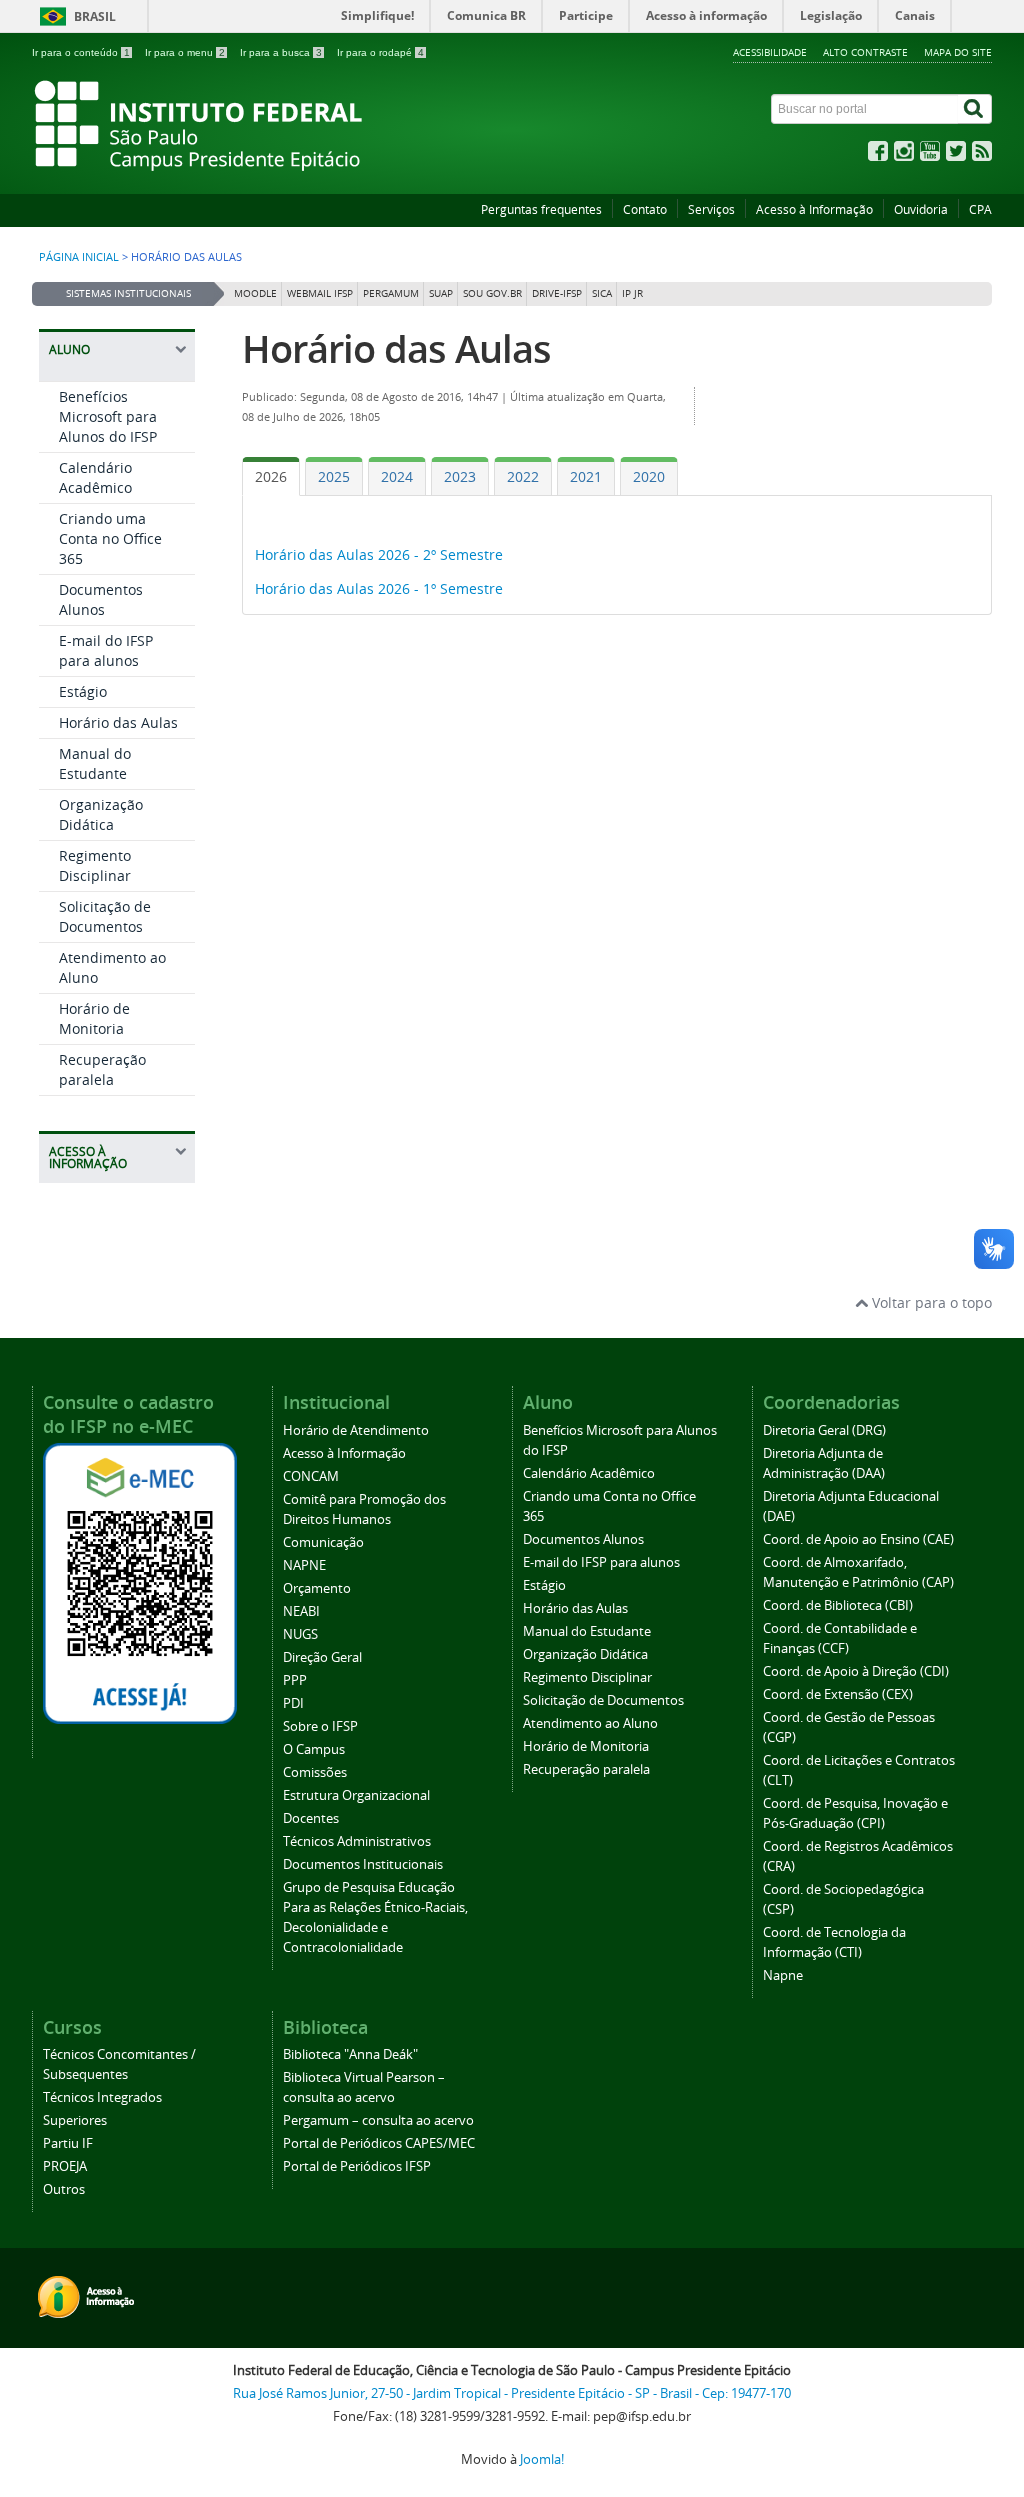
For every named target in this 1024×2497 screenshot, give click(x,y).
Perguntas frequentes (541, 209)
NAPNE (304, 1565)
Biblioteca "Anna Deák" (350, 2054)
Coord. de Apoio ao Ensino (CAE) (858, 1539)
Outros (64, 2189)
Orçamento (317, 1588)
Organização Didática (101, 814)
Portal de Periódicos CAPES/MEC (379, 2143)
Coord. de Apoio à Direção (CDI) (856, 1671)
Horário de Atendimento (356, 1430)
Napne (783, 1975)
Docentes (311, 1818)
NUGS (300, 1634)
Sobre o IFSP (320, 1726)
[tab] (271, 476)
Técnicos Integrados (102, 2097)
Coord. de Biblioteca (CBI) (838, 1605)
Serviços (711, 209)
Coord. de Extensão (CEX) (838, 1694)
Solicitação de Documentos (105, 916)
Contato (645, 209)
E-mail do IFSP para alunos (106, 650)
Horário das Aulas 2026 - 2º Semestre (379, 554)
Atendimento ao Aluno (590, 1723)
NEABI (301, 1611)
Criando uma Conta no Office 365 (110, 538)
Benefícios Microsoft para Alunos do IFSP (108, 416)
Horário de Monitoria (94, 1018)
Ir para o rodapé (380, 52)
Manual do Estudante (95, 763)
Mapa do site (958, 52)
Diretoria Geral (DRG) (824, 1430)
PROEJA (65, 2166)
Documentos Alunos (101, 599)
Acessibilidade (770, 52)
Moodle (255, 293)
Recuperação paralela (102, 1069)
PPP (295, 1680)
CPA (980, 209)
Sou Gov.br (492, 293)
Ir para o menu (185, 52)
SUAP (441, 293)
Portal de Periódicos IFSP (357, 2166)
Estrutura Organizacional (356, 1795)
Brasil (95, 16)
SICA (602, 293)
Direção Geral (322, 1657)
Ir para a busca (281, 52)
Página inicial (79, 257)
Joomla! (542, 2459)
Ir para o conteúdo (81, 52)
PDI (293, 1703)
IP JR (632, 293)
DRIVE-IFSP (557, 293)
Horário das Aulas (118, 722)
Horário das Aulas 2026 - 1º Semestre (379, 588)
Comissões (315, 1772)
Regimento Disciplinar (95, 865)
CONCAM (311, 1476)
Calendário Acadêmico (95, 477)
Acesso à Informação (814, 209)
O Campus (314, 1749)
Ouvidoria (921, 209)
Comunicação (323, 1542)
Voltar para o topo (930, 1302)
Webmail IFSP (320, 293)
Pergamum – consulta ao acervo (378, 2120)
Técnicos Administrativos (357, 1841)
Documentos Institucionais (363, 1864)
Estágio (83, 691)
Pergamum (391, 293)
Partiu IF (68, 2143)
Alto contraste (865, 52)
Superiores (75, 2120)
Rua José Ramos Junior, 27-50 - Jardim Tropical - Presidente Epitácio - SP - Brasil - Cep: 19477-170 (512, 2393)
